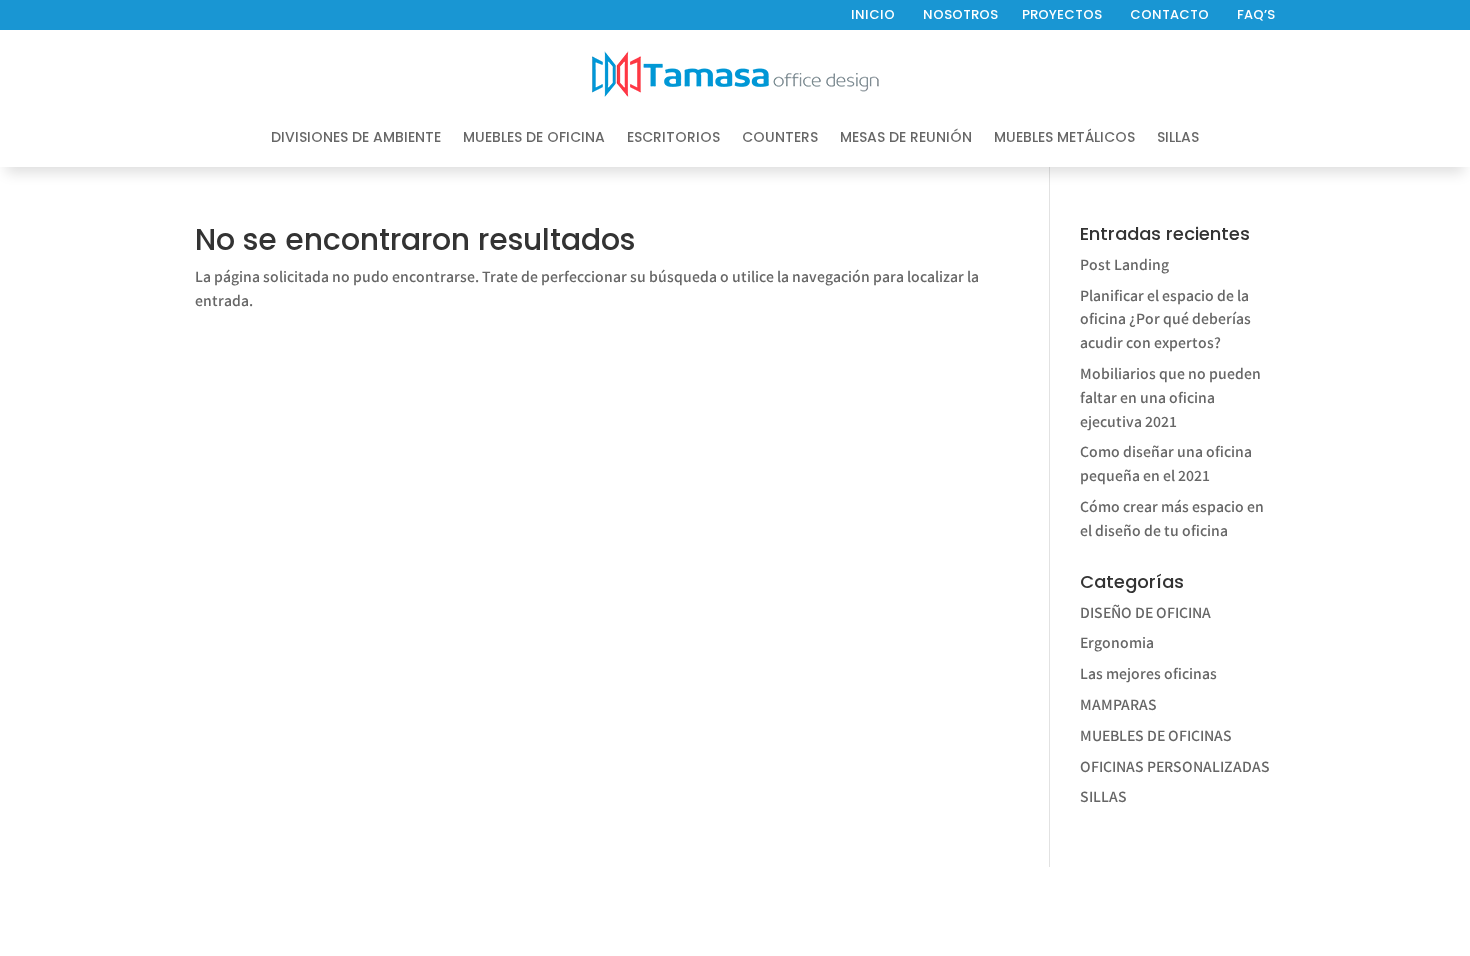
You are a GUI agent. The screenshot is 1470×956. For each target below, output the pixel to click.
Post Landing (1124, 264)
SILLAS (1178, 138)
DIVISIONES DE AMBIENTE (356, 138)
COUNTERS (780, 138)
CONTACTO (1169, 14)
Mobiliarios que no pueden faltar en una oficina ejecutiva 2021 (1170, 397)
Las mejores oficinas (1148, 673)
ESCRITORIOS (673, 138)
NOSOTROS (960, 14)
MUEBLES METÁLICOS (1064, 138)
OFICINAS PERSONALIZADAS (1175, 766)
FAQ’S (1256, 14)
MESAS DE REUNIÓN (906, 138)
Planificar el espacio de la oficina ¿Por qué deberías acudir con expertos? (1165, 319)
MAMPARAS (1118, 704)
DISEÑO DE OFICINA (1145, 612)
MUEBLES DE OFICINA (534, 138)
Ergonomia (1117, 642)
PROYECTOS (1062, 14)
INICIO (873, 14)
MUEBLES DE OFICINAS (1156, 735)
